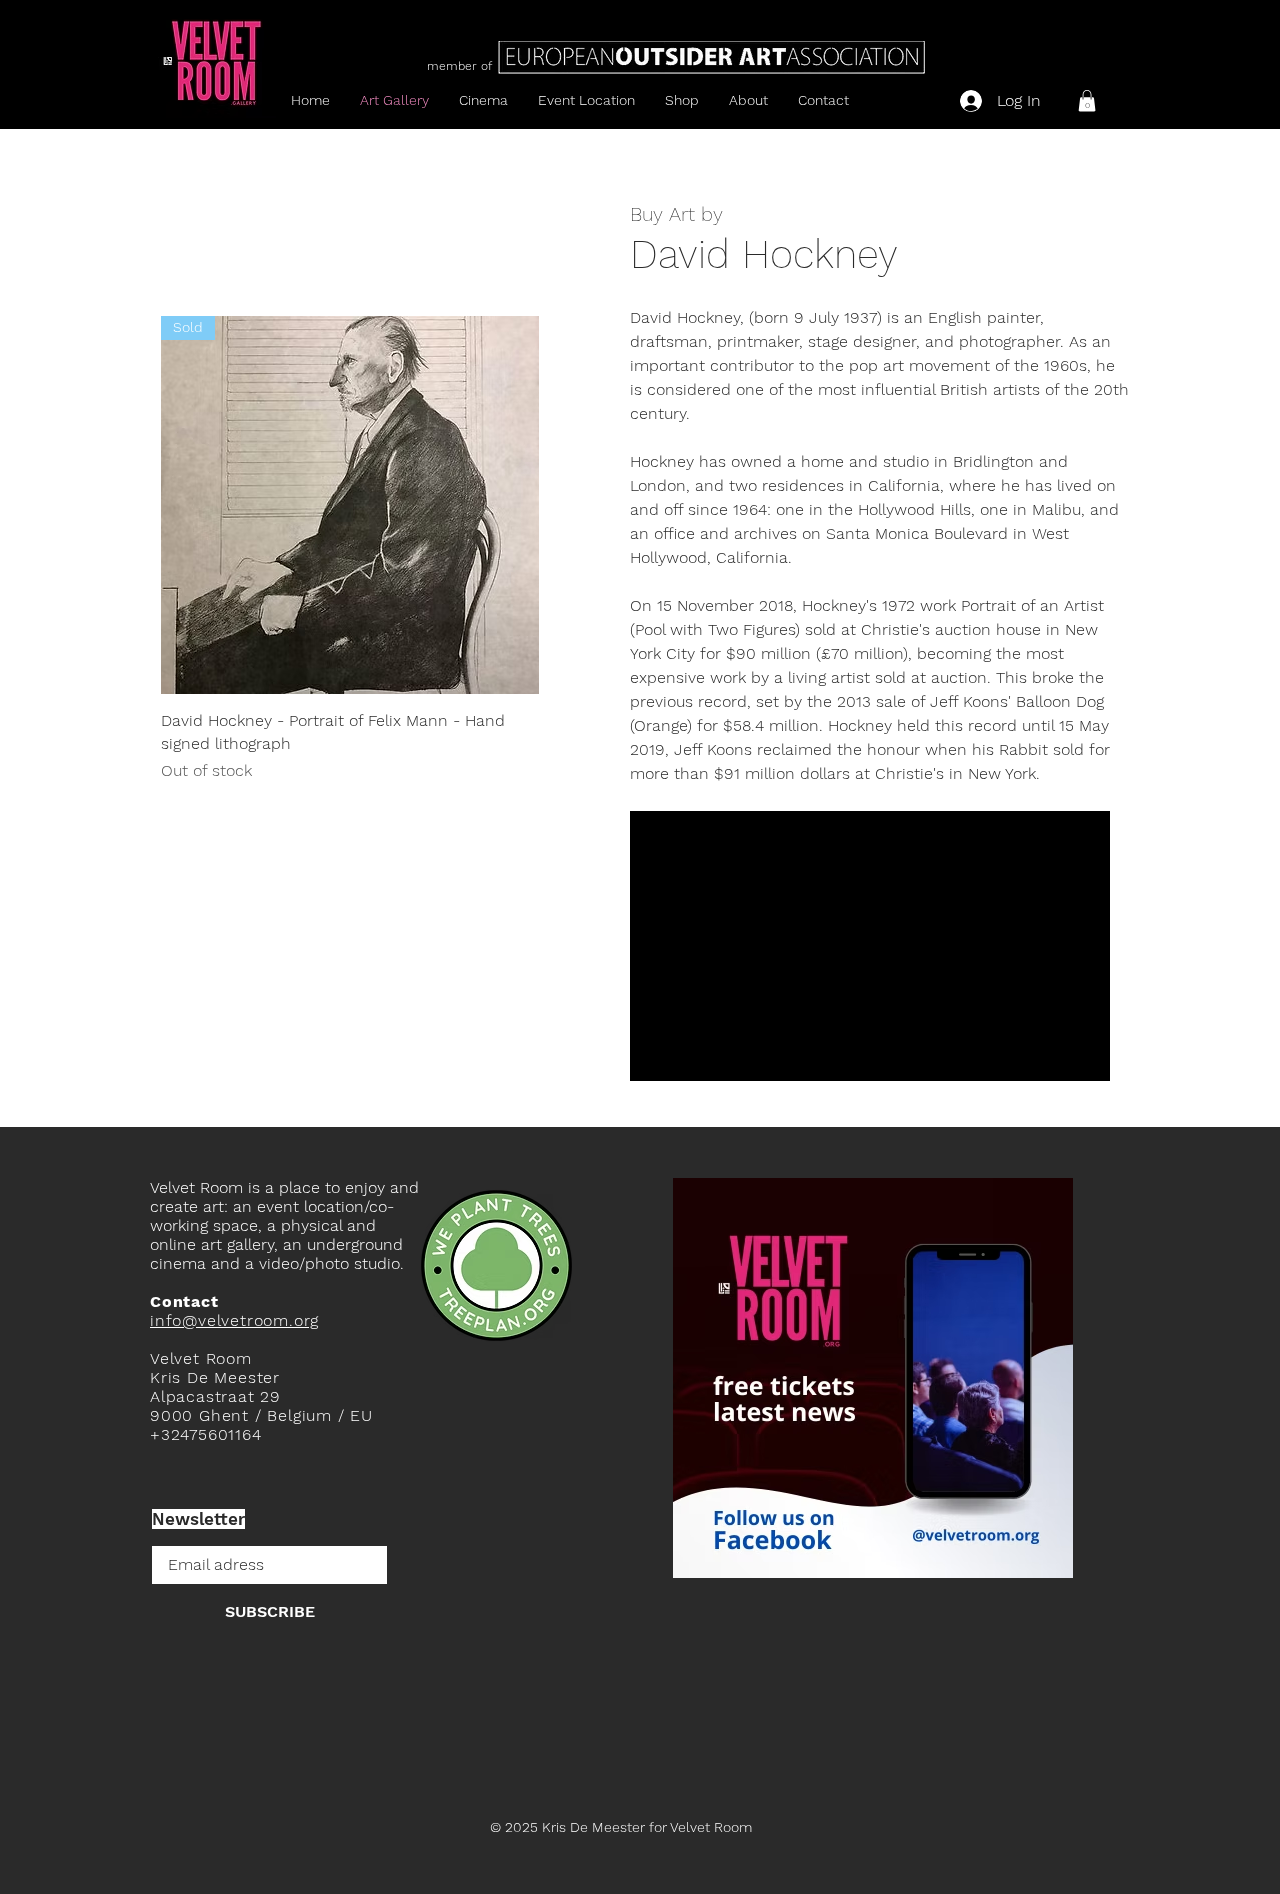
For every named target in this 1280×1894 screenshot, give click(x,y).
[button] (1087, 101)
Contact (184, 1301)
